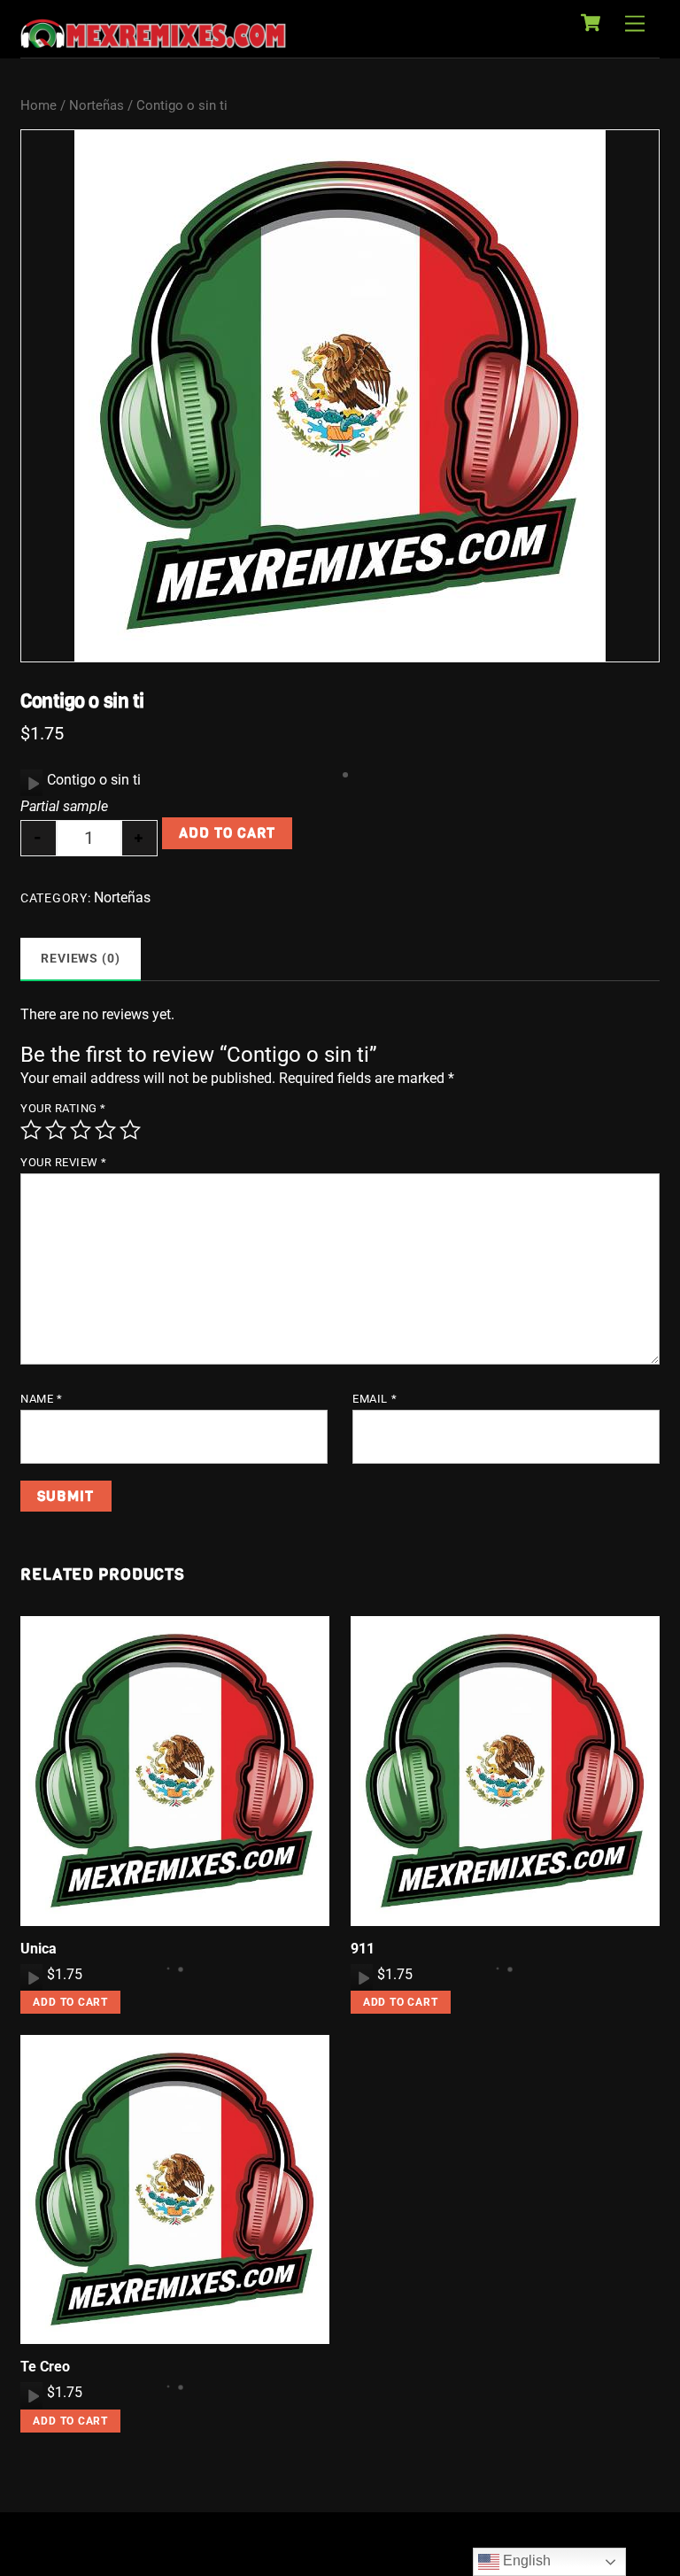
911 (363, 1949)
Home (39, 105)
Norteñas (97, 105)
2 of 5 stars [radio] (56, 1130)
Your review (64, 1162)
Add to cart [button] (70, 2002)
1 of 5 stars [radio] (31, 1130)
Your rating (63, 1108)
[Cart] (591, 23)
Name (41, 1399)
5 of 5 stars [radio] (130, 1130)
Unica (39, 1949)
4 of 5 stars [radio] (105, 1130)
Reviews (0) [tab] (81, 959)
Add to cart (227, 833)
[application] (31, 783)
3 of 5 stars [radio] (81, 1130)
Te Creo (45, 2367)
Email (375, 1399)
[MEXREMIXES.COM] (153, 40)
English (525, 2561)
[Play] (32, 783)
